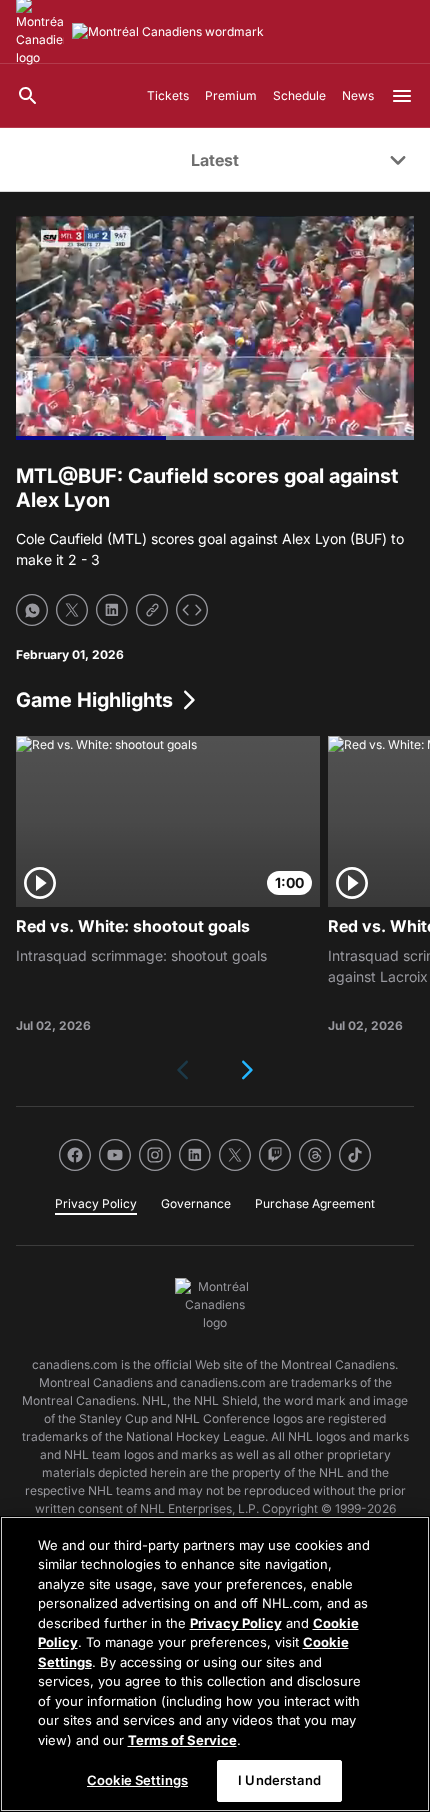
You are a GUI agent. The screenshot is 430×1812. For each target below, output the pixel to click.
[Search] (28, 96)
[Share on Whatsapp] (32, 610)
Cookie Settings (137, 1780)
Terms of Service (182, 1740)
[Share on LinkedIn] (112, 610)
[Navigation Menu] (402, 96)
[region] (215, 1664)
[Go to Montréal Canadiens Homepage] (168, 32)
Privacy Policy (236, 1623)
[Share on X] (72, 610)
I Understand (279, 1780)
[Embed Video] (192, 610)
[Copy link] (152, 610)
